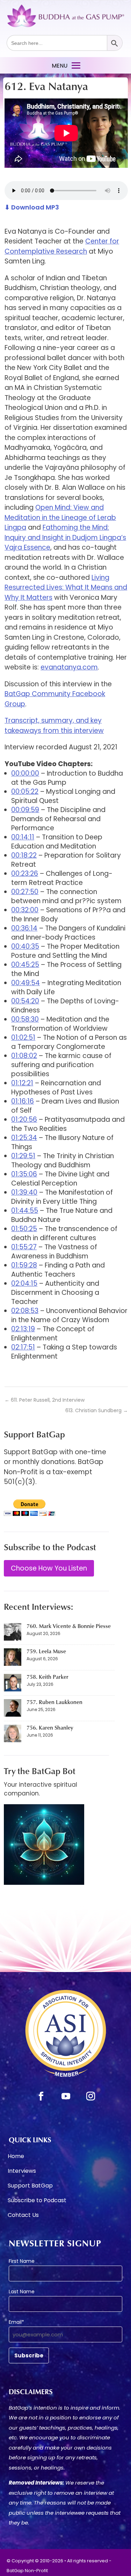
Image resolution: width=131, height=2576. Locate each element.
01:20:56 (24, 1119)
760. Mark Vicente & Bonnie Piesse (69, 1626)
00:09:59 (25, 810)
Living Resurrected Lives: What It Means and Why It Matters (66, 588)
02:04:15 (24, 1283)
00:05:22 (25, 792)
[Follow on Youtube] (66, 2096)
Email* (16, 2322)
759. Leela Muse (46, 1651)
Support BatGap (30, 2186)
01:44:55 (25, 1211)
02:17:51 (23, 1347)
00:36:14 (24, 928)
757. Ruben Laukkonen (54, 1702)
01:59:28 (24, 1265)
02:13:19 (23, 1329)
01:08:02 (24, 1056)
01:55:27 (24, 1247)
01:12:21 (22, 1083)
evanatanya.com (69, 667)
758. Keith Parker (48, 1677)
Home (16, 2157)
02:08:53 (25, 1311)
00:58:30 (25, 1019)
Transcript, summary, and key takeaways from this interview (54, 726)
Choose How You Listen (49, 1568)
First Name (22, 2261)
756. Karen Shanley (50, 1727)
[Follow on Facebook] (41, 2096)
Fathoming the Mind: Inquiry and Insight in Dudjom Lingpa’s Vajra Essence (65, 537)
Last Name (22, 2292)
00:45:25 (25, 965)
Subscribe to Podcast (37, 2201)
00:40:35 (25, 946)
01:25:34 (24, 1138)
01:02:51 (23, 1038)
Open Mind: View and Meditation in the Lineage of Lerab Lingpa (60, 517)
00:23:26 (25, 874)
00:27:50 (25, 892)
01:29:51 (23, 1156)
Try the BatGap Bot (40, 1771)
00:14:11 (23, 837)
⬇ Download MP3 (32, 207)
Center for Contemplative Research (62, 246)
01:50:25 (24, 1229)
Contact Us (23, 2216)
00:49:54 (26, 983)
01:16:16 (23, 1101)
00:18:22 (24, 855)
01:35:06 (24, 1174)
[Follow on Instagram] (90, 2096)
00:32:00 (25, 910)
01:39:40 (24, 1192)
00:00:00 (25, 773)
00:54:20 (25, 1001)
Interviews (22, 2172)
